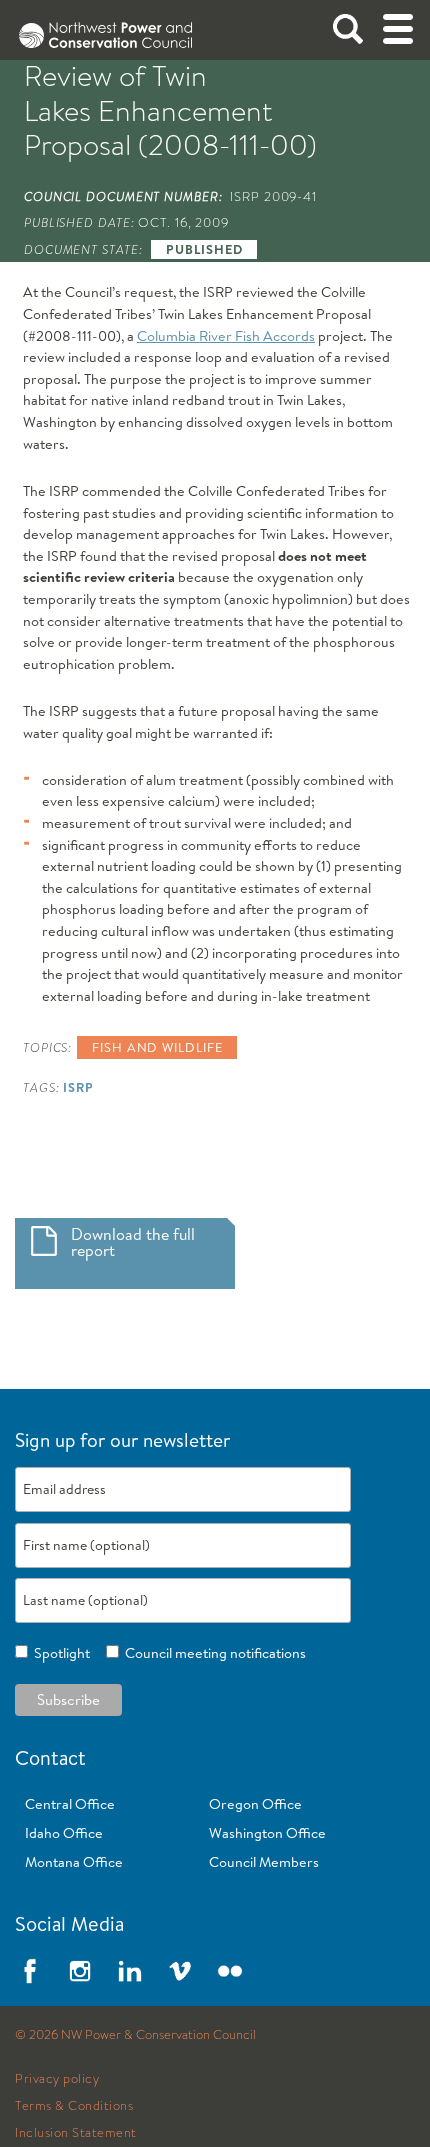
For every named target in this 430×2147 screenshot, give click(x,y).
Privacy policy (57, 2079)
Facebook (30, 1971)
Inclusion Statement (76, 2133)
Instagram (80, 1971)
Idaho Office (64, 1833)
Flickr (230, 1971)
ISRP (78, 1087)
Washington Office (267, 1833)
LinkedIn (130, 1971)
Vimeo (180, 1971)
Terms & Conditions (74, 2106)
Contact (50, 1757)
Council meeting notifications (212, 1653)
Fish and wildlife (157, 1047)
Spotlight (59, 1653)
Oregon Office (255, 1804)
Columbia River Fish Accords (226, 336)
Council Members (264, 1862)
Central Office (70, 1804)
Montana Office (74, 1862)
